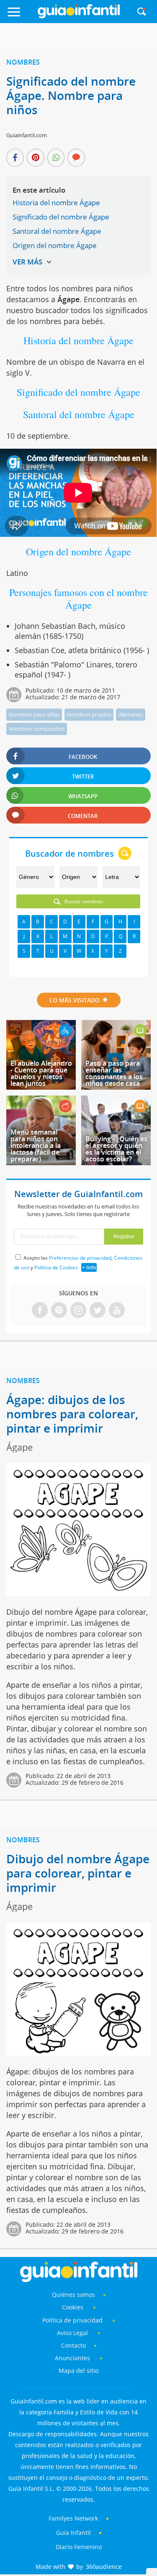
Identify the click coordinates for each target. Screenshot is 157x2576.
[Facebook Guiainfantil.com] (40, 1311)
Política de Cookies (56, 1267)
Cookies (73, 2307)
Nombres (23, 62)
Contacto (73, 2345)
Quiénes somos (73, 2295)
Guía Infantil (73, 2533)
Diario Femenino (79, 2547)
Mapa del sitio (78, 2371)
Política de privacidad (73, 2320)
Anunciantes (72, 2358)
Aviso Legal (72, 2333)
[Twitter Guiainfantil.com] (98, 1311)
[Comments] (76, 158)
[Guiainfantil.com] (79, 16)
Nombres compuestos (37, 729)
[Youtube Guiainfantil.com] (117, 1311)
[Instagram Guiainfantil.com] (78, 1311)
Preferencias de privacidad (80, 1258)
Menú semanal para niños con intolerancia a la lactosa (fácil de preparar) (36, 1145)
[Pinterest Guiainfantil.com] (59, 1311)
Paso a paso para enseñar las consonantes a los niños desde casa (114, 1073)
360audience (104, 2567)
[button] (21, 16)
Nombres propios (89, 714)
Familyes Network (73, 2518)
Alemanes (131, 714)
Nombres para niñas (34, 714)
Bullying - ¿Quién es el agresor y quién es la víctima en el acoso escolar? (116, 1149)
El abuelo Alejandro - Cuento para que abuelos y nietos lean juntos (41, 1073)
